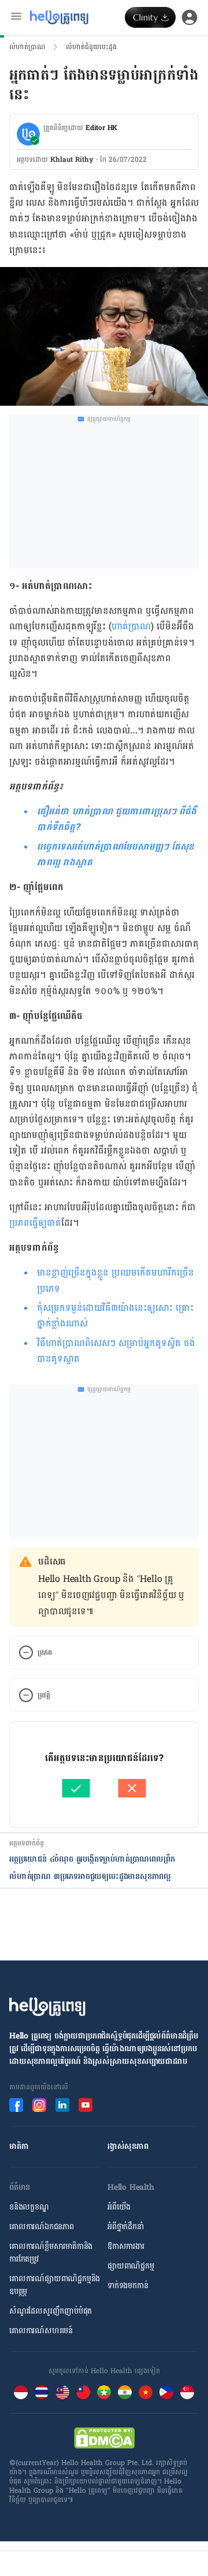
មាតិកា (19, 2146)
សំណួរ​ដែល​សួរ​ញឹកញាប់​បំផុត (51, 2311)
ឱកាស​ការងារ (126, 2246)
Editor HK (101, 128)
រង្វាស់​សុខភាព (128, 2146)
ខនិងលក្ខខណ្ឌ (29, 2207)
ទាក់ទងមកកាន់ (128, 2286)
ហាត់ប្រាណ (131, 626)
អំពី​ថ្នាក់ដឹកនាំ (126, 2227)
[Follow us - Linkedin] (62, 2105)
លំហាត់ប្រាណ (27, 47)
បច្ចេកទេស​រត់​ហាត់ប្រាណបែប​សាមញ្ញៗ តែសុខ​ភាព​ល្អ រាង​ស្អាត (116, 854)
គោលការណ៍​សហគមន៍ (41, 2331)
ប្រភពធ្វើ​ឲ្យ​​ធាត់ (35, 1223)
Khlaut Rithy (72, 160)
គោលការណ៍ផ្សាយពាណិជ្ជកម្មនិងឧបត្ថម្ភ (55, 2285)
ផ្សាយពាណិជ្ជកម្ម (131, 2266)
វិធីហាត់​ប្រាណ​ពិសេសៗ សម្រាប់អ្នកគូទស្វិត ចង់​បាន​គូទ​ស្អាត (116, 1351)
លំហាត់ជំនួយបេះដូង (91, 47)
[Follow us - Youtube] (86, 2105)
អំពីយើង (119, 2207)
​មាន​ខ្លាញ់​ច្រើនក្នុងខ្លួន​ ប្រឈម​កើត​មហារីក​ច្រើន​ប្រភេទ (116, 1280)
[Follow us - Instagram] (39, 2105)
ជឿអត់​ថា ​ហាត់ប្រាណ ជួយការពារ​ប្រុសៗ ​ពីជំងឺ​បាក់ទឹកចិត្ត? (117, 819)
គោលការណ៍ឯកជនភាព (42, 2227)
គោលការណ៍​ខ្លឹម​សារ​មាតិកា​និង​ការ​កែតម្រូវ (51, 2253)
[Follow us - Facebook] (16, 2105)
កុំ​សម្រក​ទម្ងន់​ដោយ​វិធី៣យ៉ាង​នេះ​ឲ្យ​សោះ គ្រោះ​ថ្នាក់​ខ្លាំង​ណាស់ (115, 1315)
